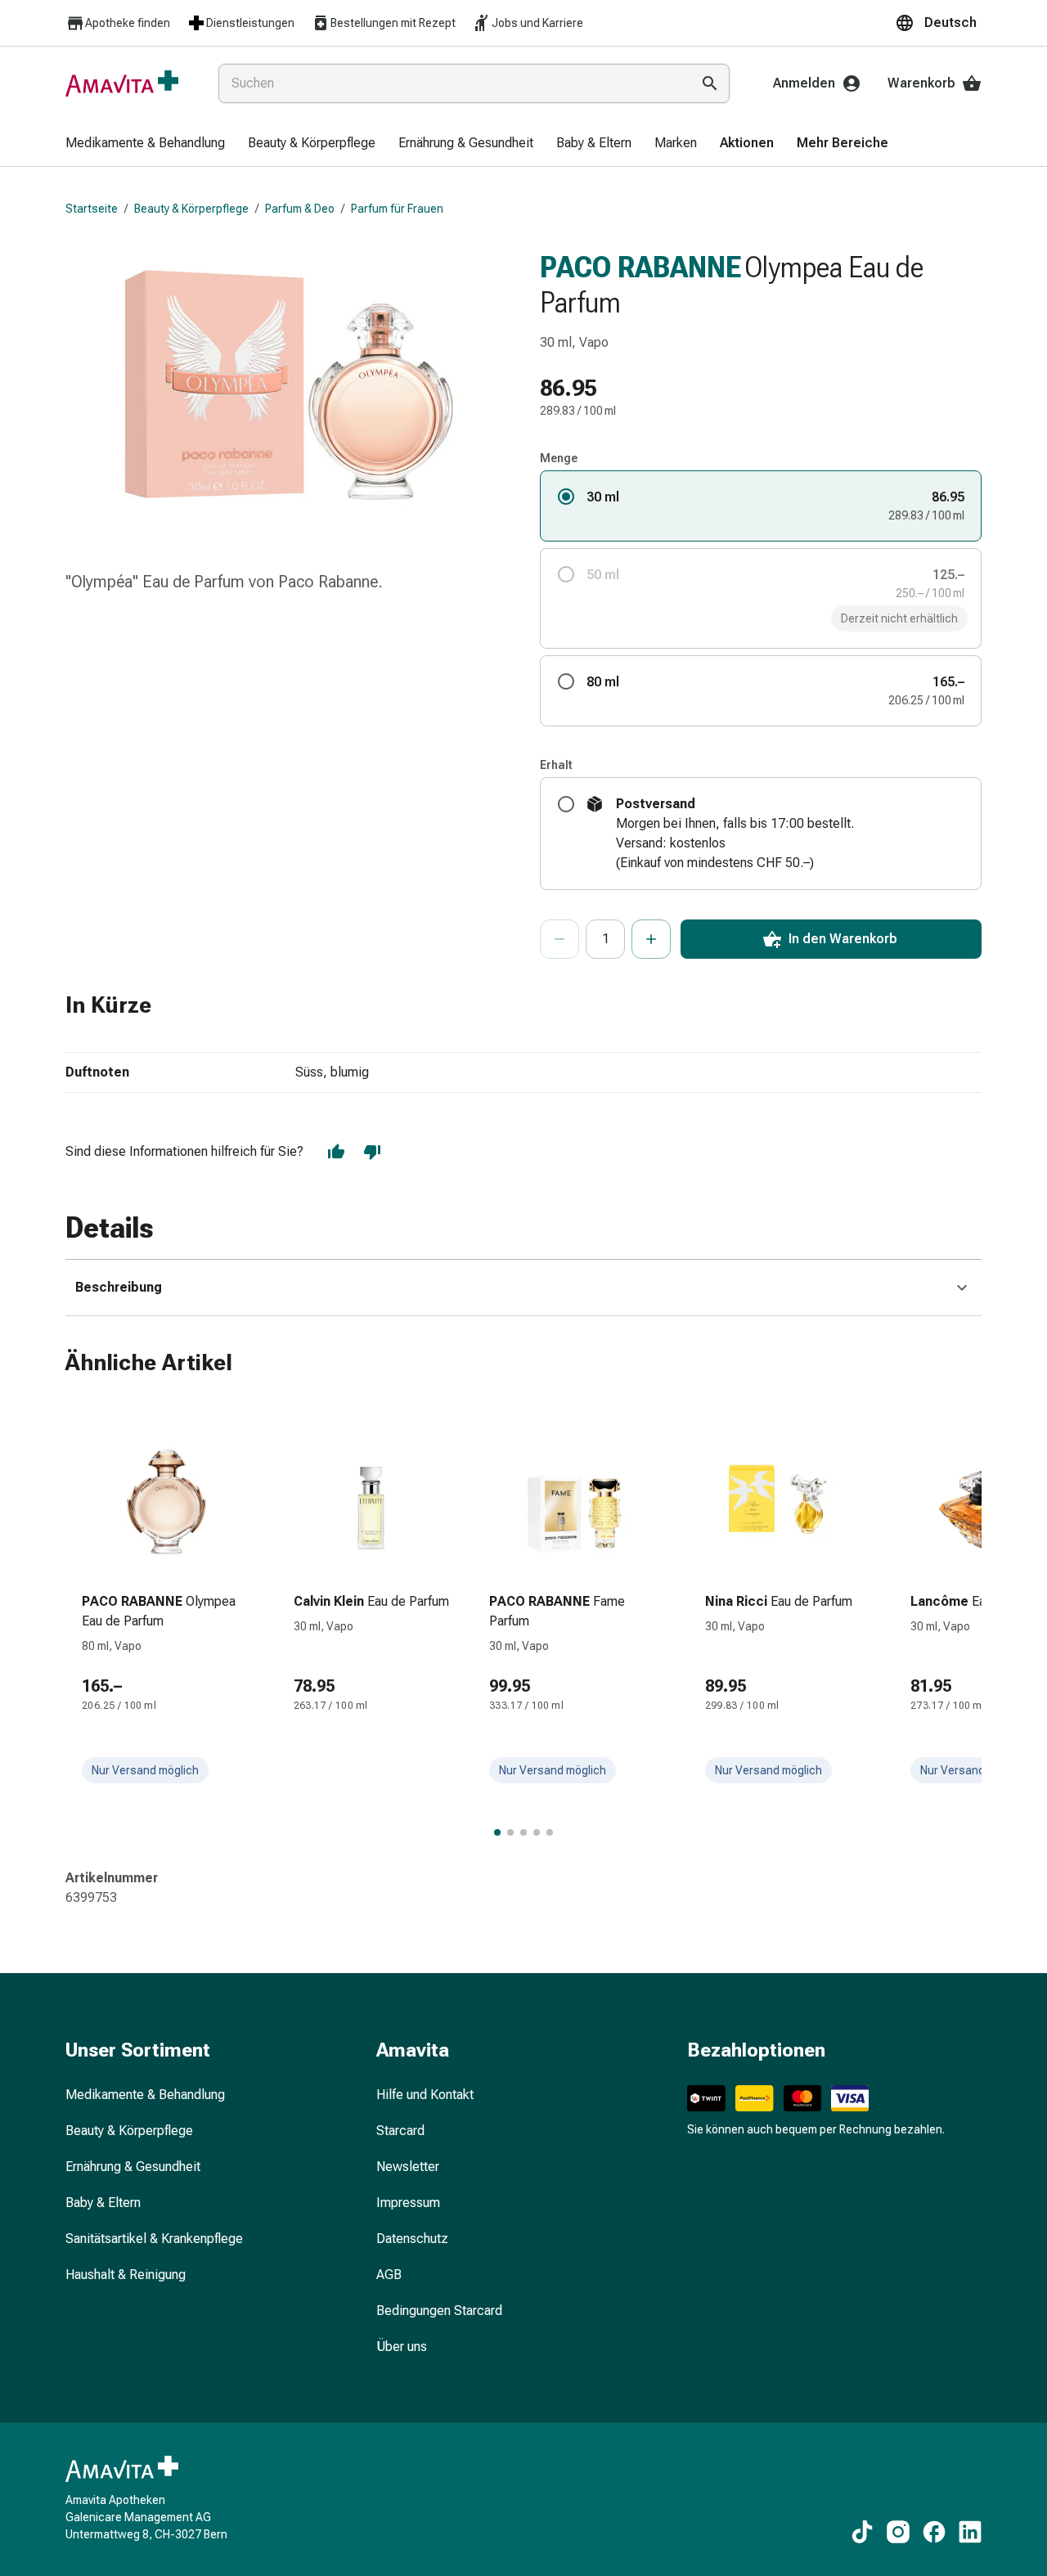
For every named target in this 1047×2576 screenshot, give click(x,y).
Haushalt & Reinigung (126, 2275)
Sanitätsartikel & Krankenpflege (154, 2239)
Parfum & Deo (300, 209)
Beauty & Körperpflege (191, 209)
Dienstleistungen (250, 23)
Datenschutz (412, 2239)
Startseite (92, 209)
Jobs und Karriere (537, 23)
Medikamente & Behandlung (145, 2095)
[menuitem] (145, 144)
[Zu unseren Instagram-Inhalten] (898, 2532)
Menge (559, 458)
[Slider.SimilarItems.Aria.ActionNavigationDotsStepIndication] (497, 1832)
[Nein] (372, 1152)
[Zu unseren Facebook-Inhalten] (934, 2532)
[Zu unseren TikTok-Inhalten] (862, 2532)
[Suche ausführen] (710, 83)
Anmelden (804, 83)
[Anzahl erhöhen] (651, 939)
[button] (938, 23)
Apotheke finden (128, 23)
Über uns (402, 2347)
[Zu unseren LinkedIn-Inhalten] (970, 2532)
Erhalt (556, 765)
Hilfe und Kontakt (425, 2095)
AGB (389, 2275)
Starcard (400, 2131)
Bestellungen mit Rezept (393, 23)
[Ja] (336, 1152)
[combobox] (451, 83)
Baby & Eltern (103, 2203)
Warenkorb (921, 83)
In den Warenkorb (843, 939)
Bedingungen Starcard (439, 2311)
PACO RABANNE (640, 267)
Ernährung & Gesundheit (133, 2167)
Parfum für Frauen (397, 209)
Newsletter (408, 2167)
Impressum (408, 2203)
